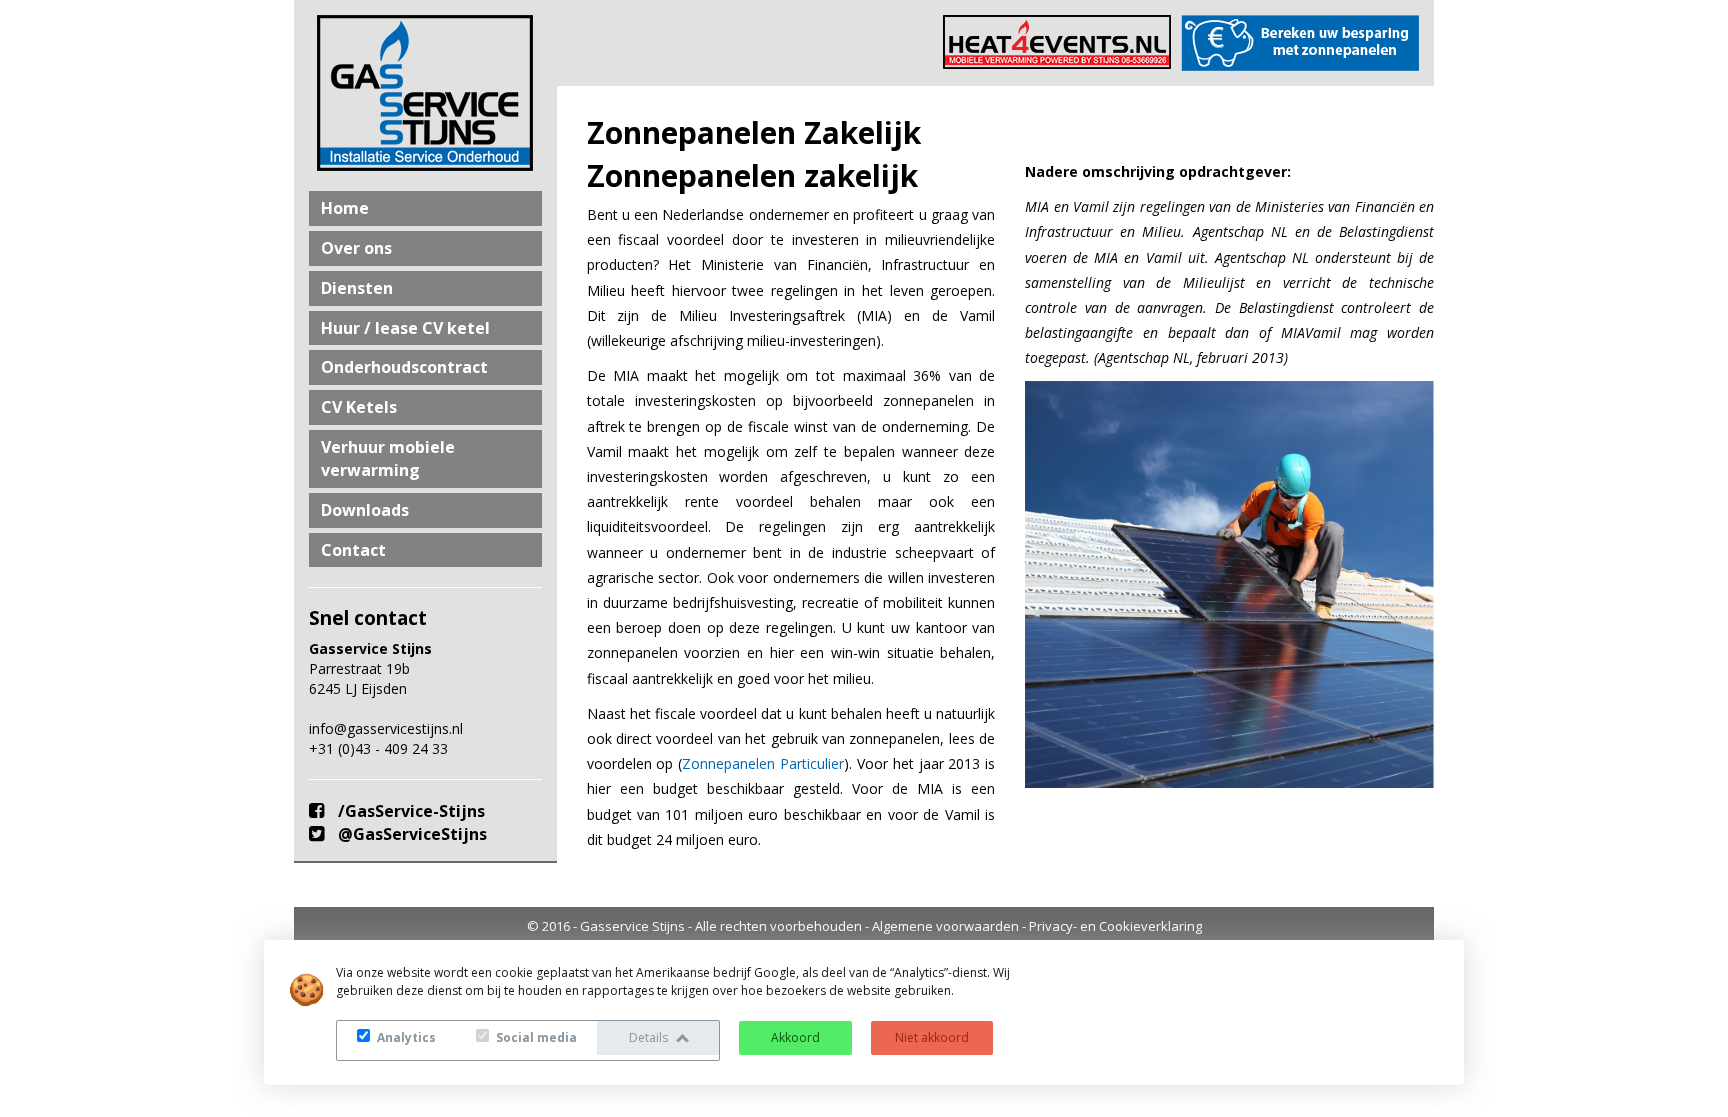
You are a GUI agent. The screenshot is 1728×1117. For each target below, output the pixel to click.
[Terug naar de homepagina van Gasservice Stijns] (425, 93)
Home (345, 208)
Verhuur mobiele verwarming (388, 458)
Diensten (357, 288)
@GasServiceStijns (410, 834)
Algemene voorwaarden (945, 926)
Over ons (356, 248)
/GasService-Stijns (409, 811)
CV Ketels (359, 407)
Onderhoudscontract (404, 367)
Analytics (405, 1037)
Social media (535, 1037)
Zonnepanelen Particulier (763, 763)
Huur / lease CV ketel (405, 328)
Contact (353, 550)
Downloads (365, 510)
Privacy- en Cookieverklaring (1115, 926)
